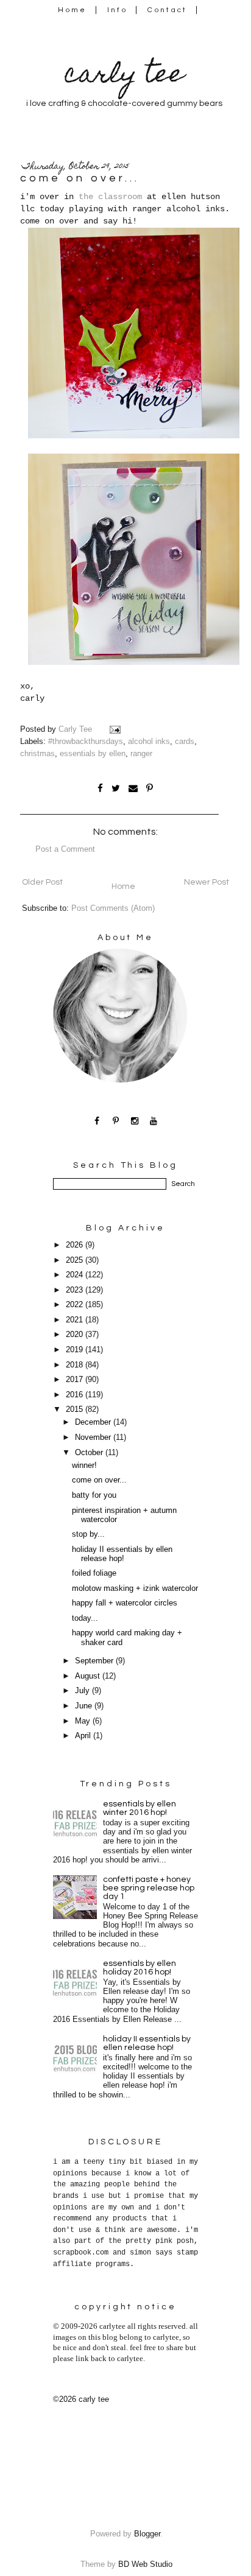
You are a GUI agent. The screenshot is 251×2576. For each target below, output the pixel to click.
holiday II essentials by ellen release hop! (122, 1554)
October (90, 1453)
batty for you (94, 1495)
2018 (76, 1365)
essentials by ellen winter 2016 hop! (140, 1808)
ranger (141, 754)
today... (85, 1618)
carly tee (124, 76)
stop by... (88, 1534)
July (83, 1691)
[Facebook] (97, 1121)
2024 (76, 1275)
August (89, 1676)
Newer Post (207, 882)
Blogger (147, 2534)
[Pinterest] (116, 1121)
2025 (76, 1260)
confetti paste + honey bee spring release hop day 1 (149, 1888)
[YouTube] (154, 1121)
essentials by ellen (93, 754)
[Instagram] (135, 1121)
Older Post (42, 882)
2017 (76, 1380)
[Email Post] (116, 729)
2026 (76, 1245)
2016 (76, 1395)
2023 (76, 1290)
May (84, 1721)
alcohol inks (149, 742)
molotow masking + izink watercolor (135, 1588)
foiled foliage (94, 1573)
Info (117, 10)
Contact (168, 10)
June (85, 1706)
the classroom (110, 197)
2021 (76, 1320)
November (94, 1437)
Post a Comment (65, 849)
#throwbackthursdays (86, 742)
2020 (76, 1335)
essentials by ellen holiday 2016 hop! (140, 1968)
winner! (84, 1465)
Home (72, 10)
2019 (76, 1350)
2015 (76, 1409)
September (95, 1661)
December (94, 1422)
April (84, 1736)
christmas (37, 754)
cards (185, 742)
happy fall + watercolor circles (125, 1603)
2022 (76, 1305)
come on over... (99, 1480)
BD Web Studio (145, 2564)
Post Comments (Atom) (113, 908)
